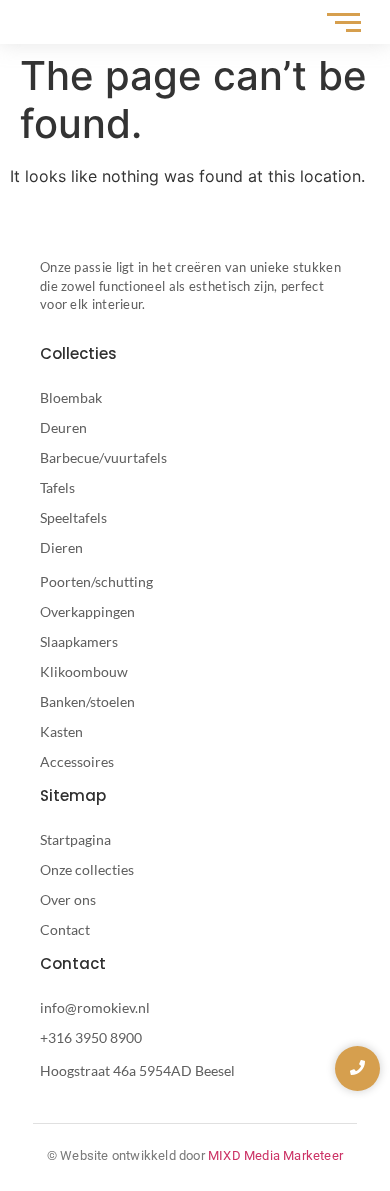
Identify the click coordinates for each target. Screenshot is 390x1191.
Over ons (68, 899)
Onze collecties (87, 869)
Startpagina (75, 839)
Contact (65, 929)
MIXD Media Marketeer (275, 1155)
